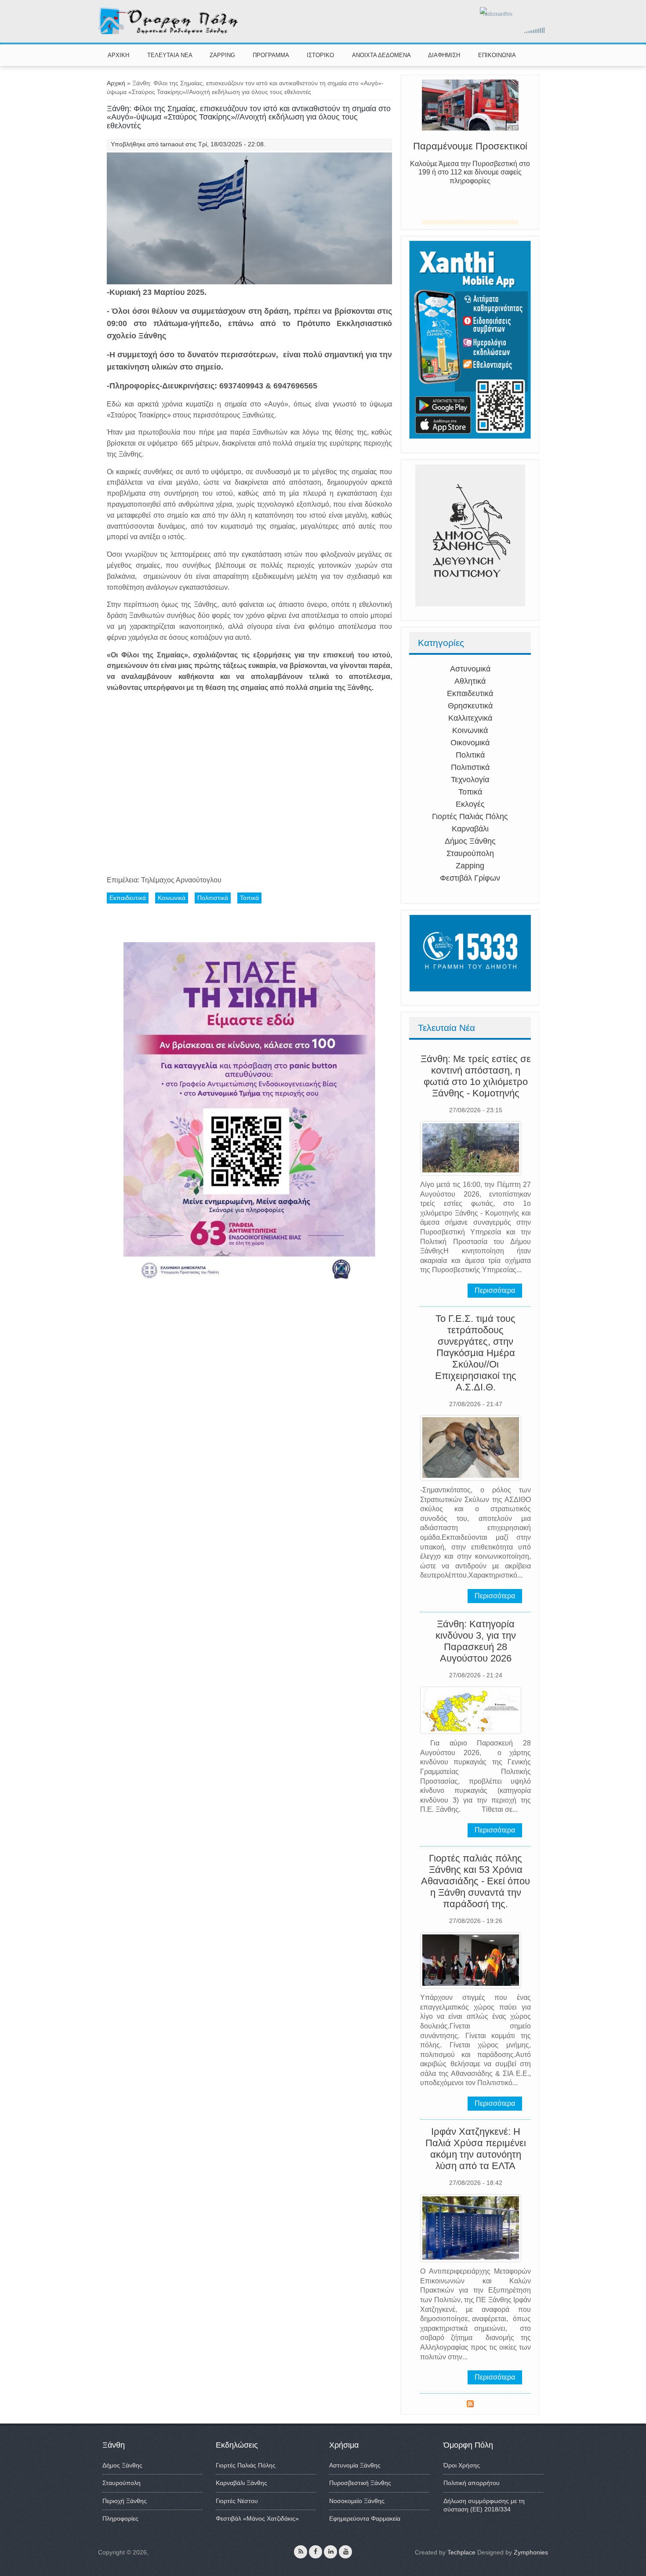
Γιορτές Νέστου (237, 2501)
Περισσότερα (495, 1290)
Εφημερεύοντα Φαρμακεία (365, 2518)
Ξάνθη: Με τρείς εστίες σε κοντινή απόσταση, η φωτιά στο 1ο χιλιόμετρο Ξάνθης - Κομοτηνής (476, 1076)
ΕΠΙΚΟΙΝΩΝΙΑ (497, 55)
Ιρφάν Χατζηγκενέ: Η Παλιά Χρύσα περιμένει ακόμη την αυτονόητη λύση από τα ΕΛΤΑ (476, 2149)
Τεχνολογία (470, 780)
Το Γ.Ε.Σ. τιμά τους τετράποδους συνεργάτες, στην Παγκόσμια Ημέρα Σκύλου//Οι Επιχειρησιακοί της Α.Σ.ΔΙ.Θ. (476, 1353)
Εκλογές (470, 804)
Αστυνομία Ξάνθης (355, 2465)
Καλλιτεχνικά (470, 718)
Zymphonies (531, 2552)
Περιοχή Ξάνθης (125, 2501)
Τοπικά (470, 792)
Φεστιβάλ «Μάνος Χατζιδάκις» (257, 2518)
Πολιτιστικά (470, 767)
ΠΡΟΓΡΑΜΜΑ (271, 55)
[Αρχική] (169, 33)
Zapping (470, 866)
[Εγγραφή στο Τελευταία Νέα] (470, 2405)
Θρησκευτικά (470, 706)
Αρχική (116, 83)
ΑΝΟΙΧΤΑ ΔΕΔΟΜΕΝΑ (381, 55)
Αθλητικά (470, 681)
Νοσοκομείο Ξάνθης (357, 2501)
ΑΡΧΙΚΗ (118, 55)
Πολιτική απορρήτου (472, 2483)
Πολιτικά (470, 755)
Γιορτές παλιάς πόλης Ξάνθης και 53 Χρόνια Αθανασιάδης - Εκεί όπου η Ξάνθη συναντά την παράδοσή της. (475, 1881)
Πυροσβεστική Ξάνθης (360, 2483)
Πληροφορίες (120, 2518)
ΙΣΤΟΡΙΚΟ (320, 55)
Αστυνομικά (470, 669)
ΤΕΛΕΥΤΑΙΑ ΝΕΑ (170, 55)
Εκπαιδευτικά (470, 693)
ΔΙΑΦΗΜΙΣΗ (444, 55)
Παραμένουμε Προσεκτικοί (470, 160)
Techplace (461, 2552)
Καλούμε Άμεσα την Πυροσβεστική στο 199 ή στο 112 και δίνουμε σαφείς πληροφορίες (470, 186)
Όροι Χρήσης (462, 2465)
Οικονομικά (470, 743)
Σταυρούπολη (470, 853)
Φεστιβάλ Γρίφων (470, 878)
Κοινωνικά (470, 730)
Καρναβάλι (470, 829)
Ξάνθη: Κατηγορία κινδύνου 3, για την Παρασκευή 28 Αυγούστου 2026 (476, 1641)
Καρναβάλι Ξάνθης (241, 2483)
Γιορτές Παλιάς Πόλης (470, 816)
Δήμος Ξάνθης (470, 841)
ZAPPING (222, 55)
